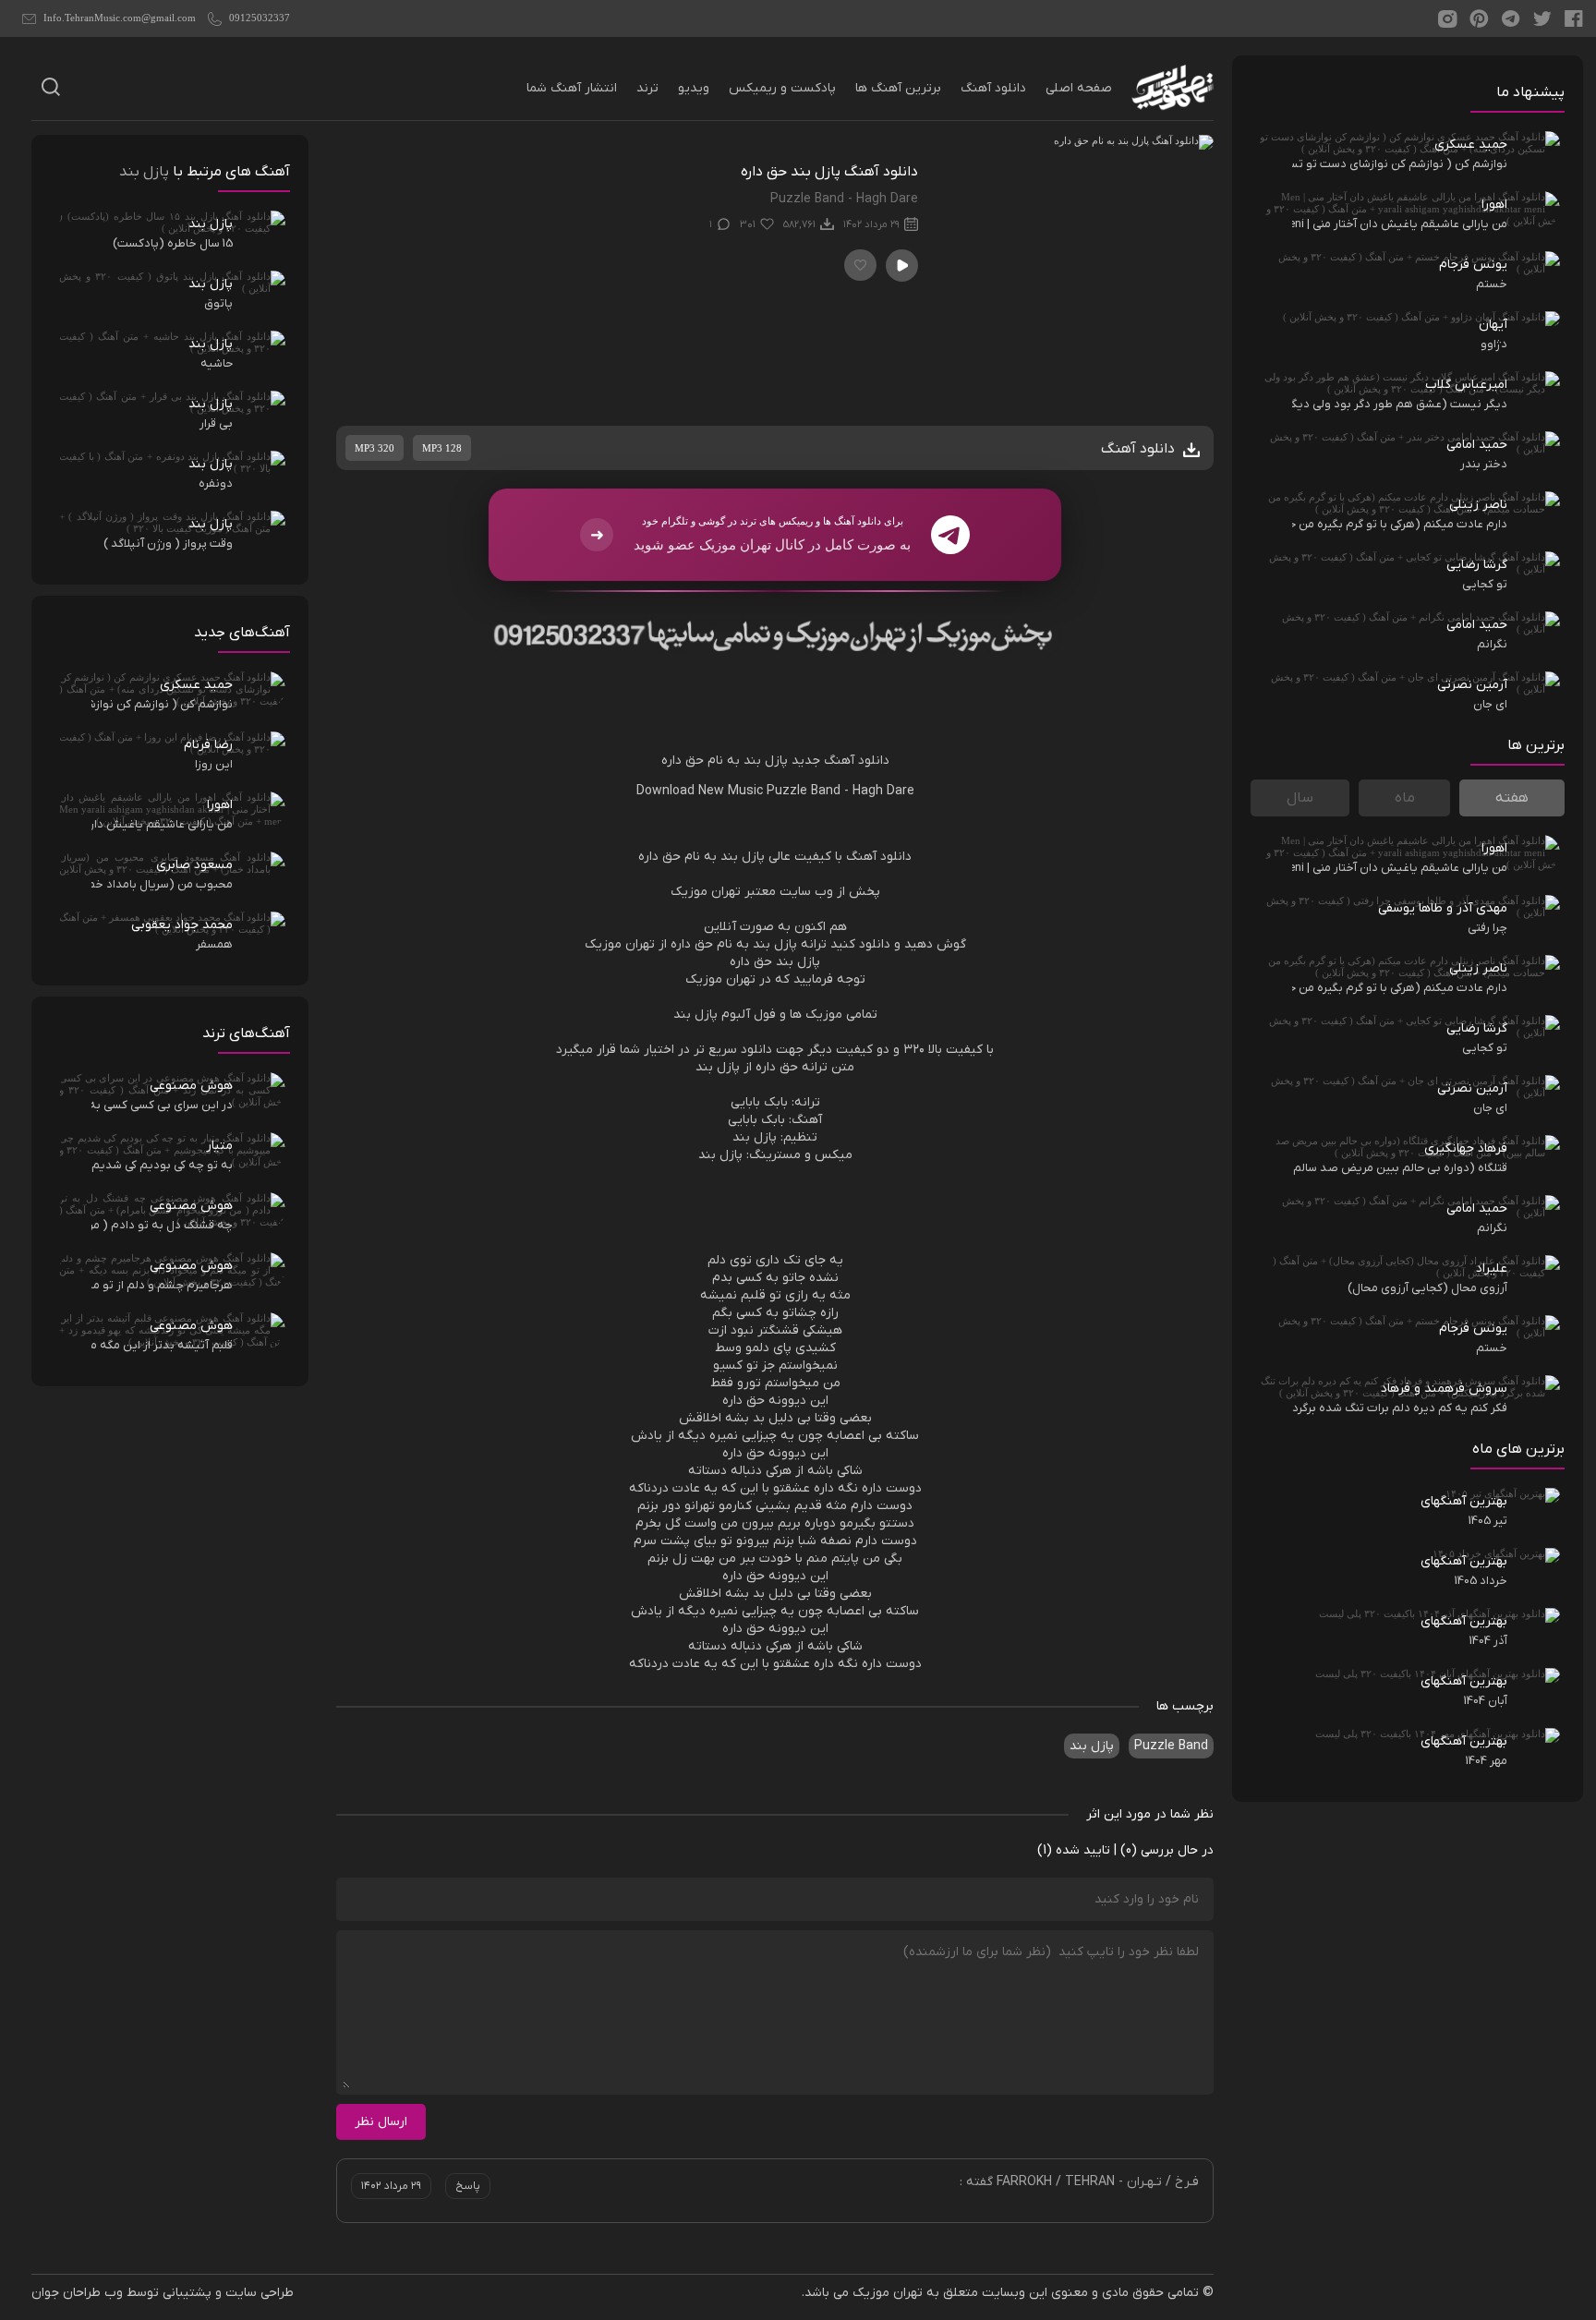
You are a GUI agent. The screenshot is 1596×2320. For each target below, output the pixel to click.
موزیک (689, 892)
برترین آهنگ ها (898, 88)
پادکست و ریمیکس (782, 88)
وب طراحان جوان (77, 2293)
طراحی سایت (260, 2293)
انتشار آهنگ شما (572, 88)
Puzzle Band (1171, 1746)
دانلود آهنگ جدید (840, 761)
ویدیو (694, 88)
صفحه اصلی (1079, 88)
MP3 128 (442, 448)
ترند (647, 88)
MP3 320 (375, 448)
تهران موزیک (888, 2293)
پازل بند (1092, 1746)
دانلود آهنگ (993, 88)
